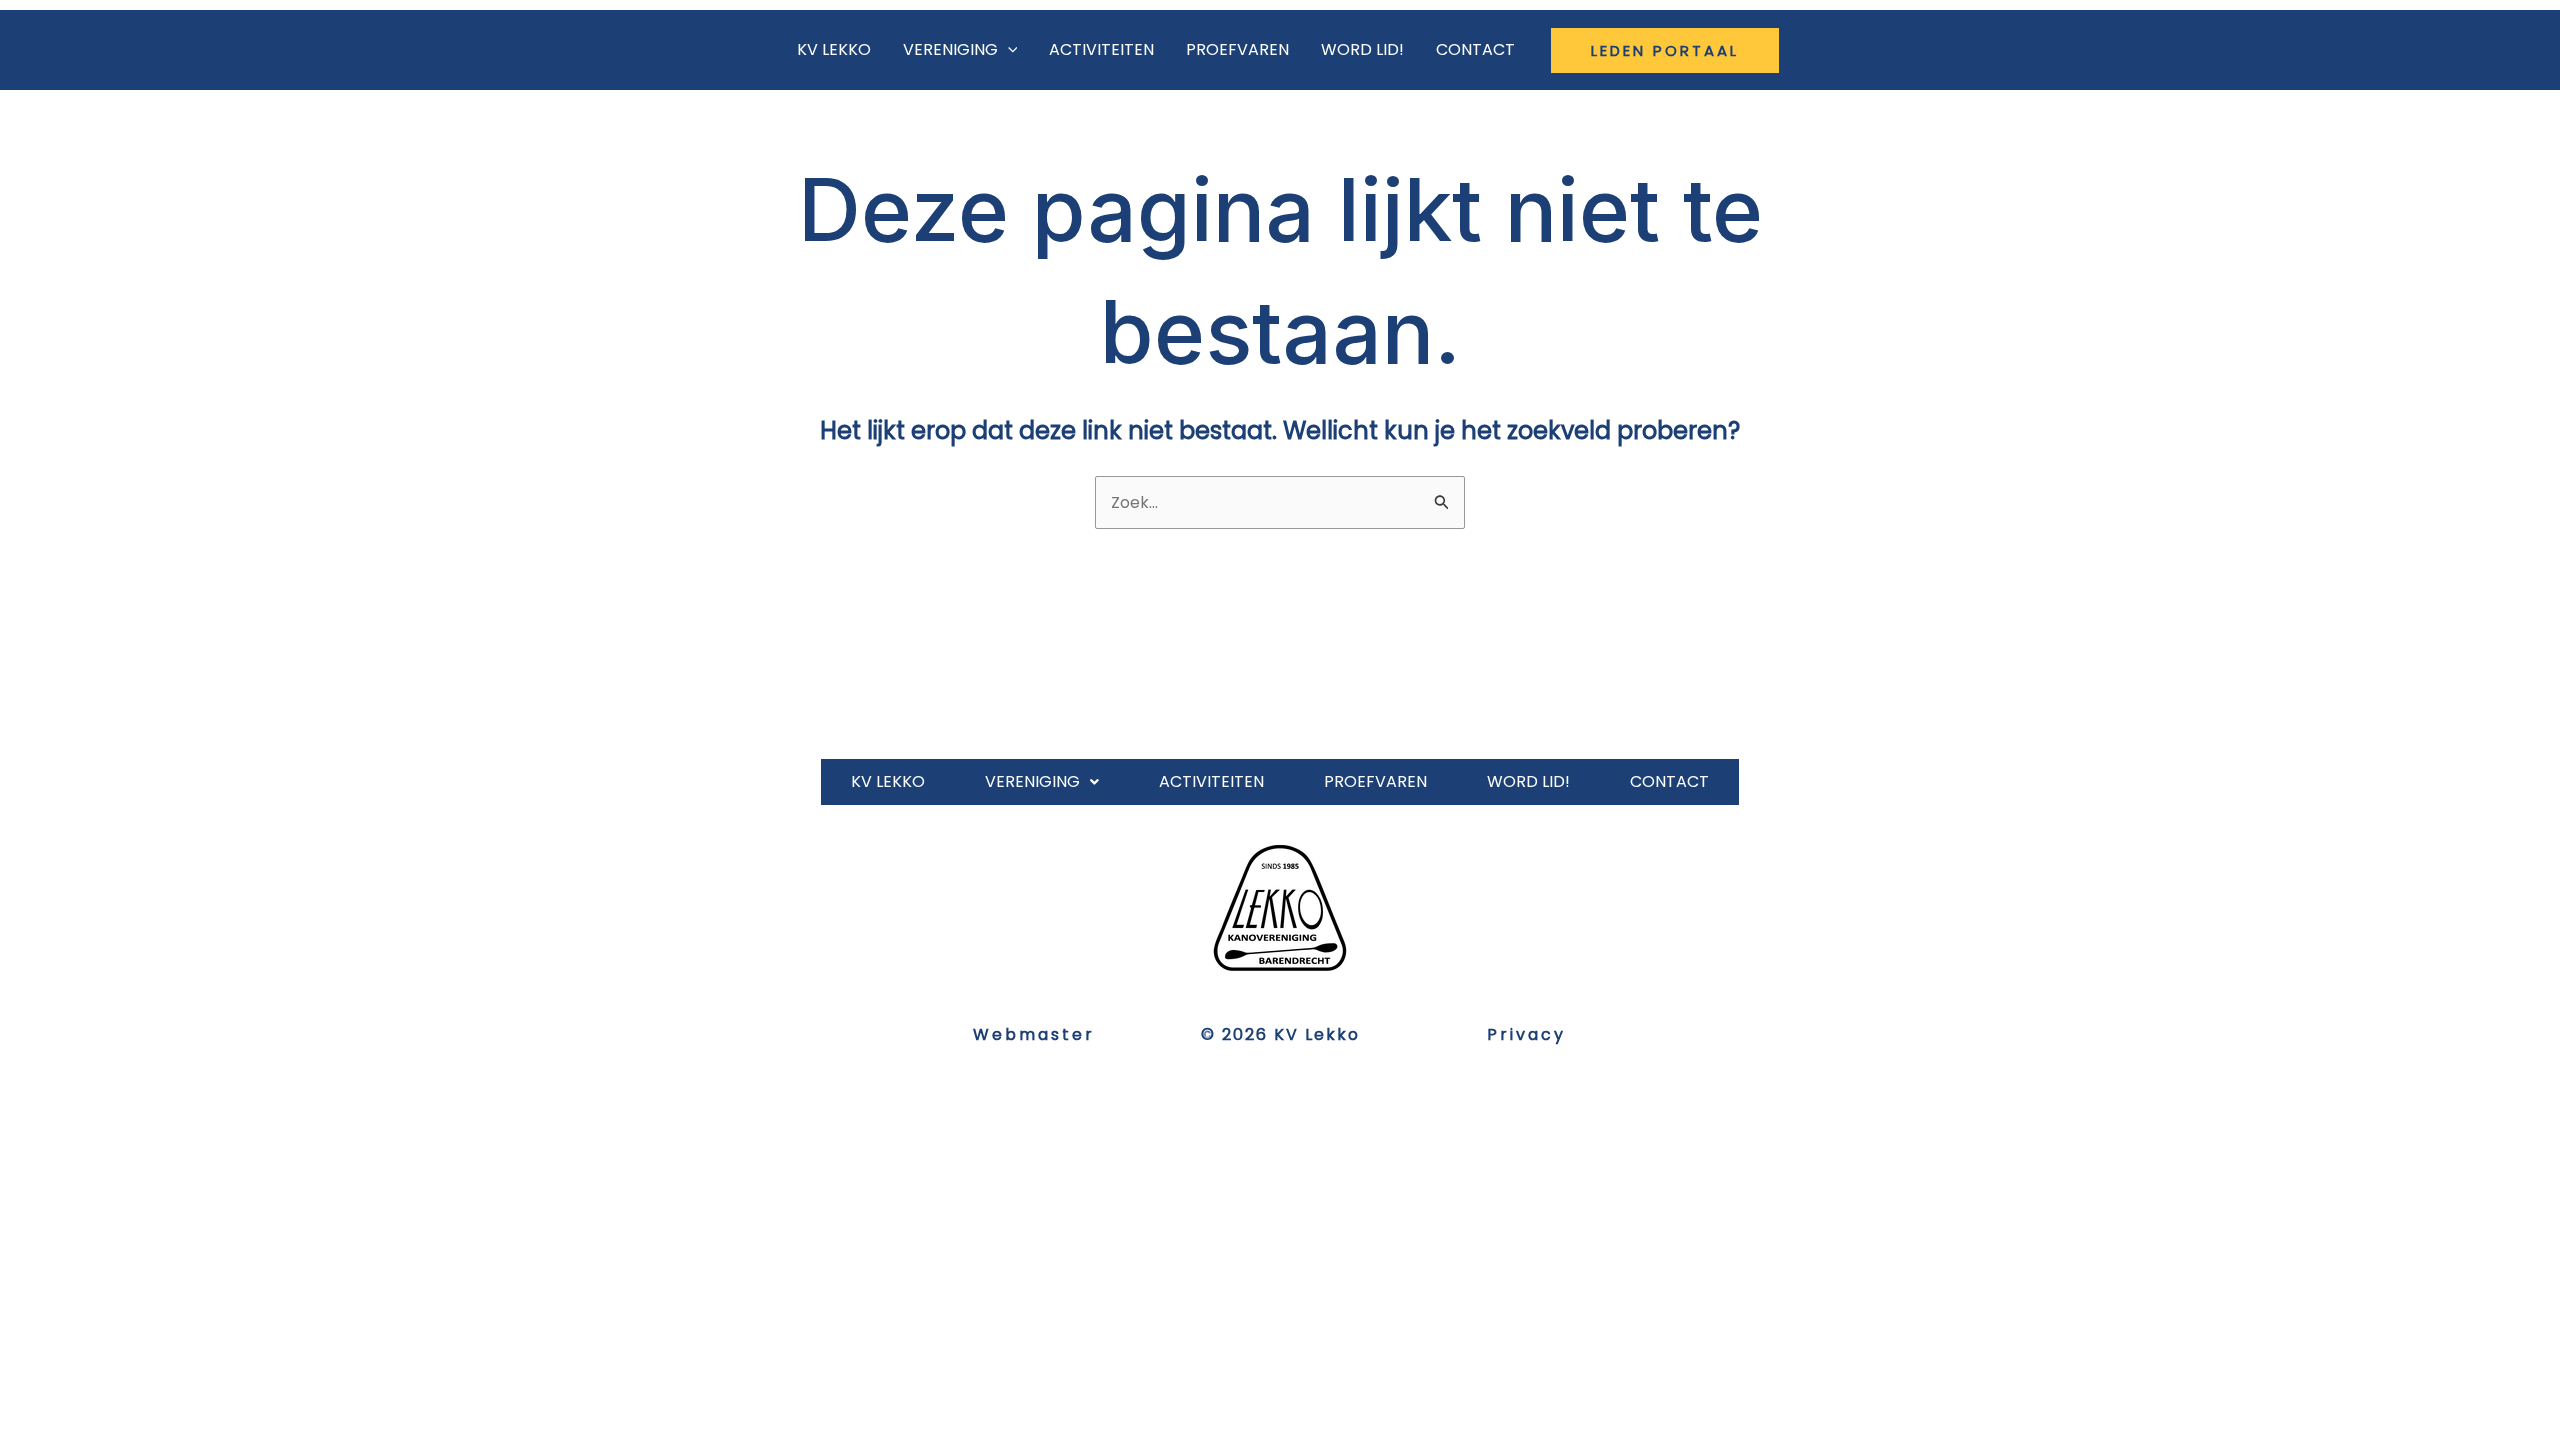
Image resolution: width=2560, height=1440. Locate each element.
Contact (1475, 49)
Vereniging (950, 49)
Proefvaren (1237, 49)
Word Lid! (1362, 49)
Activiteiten (1101, 49)
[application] (1008, 50)
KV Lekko (834, 49)
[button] (1665, 50)
